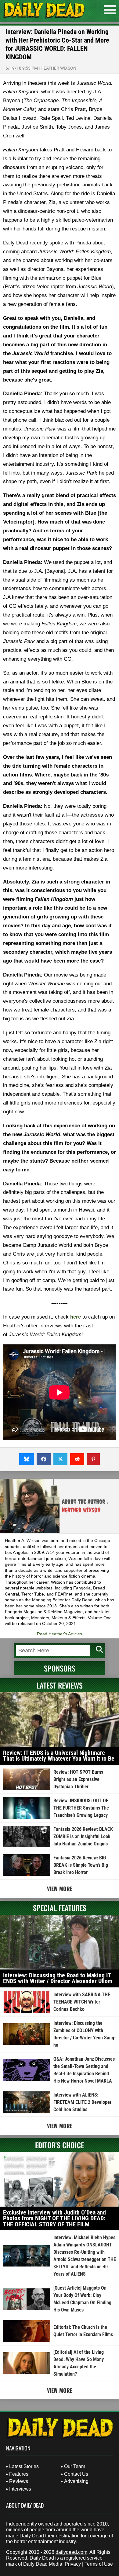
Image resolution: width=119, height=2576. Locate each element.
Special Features (60, 1908)
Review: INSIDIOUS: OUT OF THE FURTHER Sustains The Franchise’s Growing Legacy (81, 1808)
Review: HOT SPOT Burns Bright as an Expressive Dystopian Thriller (78, 1779)
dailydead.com (71, 2552)
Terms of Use (99, 2564)
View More (60, 1889)
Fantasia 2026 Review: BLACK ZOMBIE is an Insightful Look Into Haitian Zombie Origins (83, 1836)
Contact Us (76, 2474)
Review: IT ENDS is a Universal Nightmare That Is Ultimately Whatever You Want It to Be (59, 1756)
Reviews (19, 2481)
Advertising (76, 2481)
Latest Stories (24, 2466)
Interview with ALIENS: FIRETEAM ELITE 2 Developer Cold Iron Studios (82, 2102)
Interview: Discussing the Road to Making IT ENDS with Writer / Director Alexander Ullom (58, 1978)
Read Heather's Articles (60, 1634)
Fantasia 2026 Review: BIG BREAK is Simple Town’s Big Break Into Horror (81, 1865)
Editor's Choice (60, 2145)
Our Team (75, 2466)
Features (19, 2474)
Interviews (20, 2489)
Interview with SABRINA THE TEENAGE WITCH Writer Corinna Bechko (82, 2002)
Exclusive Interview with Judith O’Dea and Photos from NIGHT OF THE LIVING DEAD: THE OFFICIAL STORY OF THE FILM (54, 2218)
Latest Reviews (60, 1685)
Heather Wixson (58, 68)
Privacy (73, 2564)
